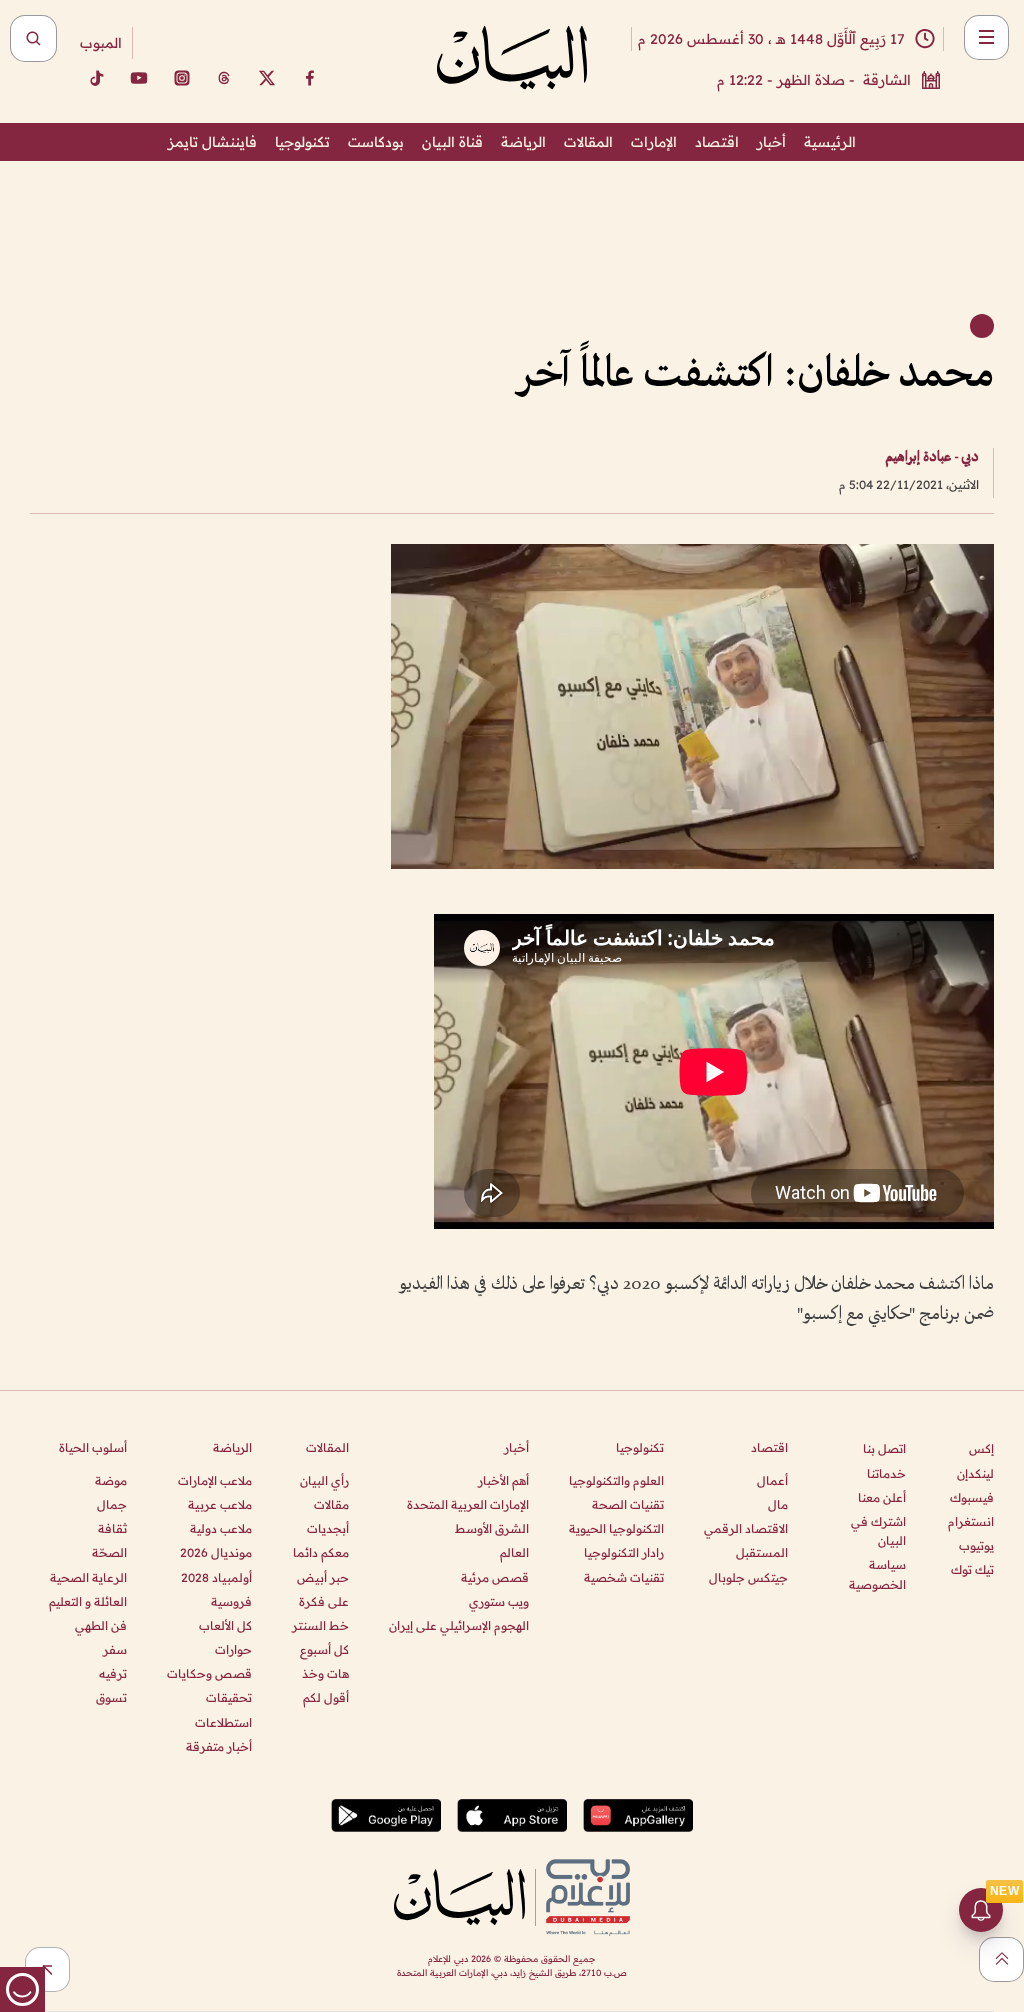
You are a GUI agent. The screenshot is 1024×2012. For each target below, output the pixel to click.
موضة (111, 1480)
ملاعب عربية (220, 1504)
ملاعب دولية (221, 1528)
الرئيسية (830, 142)
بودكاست (376, 142)
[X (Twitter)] (267, 78)
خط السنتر (320, 1625)
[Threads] (224, 78)
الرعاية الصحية (88, 1577)
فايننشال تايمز (212, 142)
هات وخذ (325, 1673)
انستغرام (971, 1521)
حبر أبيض (323, 1577)
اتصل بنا (884, 1448)
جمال (112, 1504)
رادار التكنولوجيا (624, 1552)
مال (778, 1504)
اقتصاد (717, 142)
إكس (981, 1448)
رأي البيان (324, 1480)
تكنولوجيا (302, 142)
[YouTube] (139, 78)
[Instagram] (182, 78)
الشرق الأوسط (492, 1528)
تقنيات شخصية (624, 1577)
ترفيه (113, 1673)
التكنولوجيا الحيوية (616, 1528)
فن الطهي (101, 1625)
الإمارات (654, 142)
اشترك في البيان (878, 1531)
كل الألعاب (225, 1625)
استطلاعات (223, 1722)
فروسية (231, 1601)
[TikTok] (96, 78)
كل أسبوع (324, 1649)
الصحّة (109, 1552)
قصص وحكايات (209, 1673)
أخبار (771, 142)
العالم (514, 1552)
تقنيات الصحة (628, 1504)
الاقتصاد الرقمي (746, 1528)
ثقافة (112, 1528)
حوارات (233, 1649)
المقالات (588, 142)
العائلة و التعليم (88, 1601)
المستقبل (762, 1552)
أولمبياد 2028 (216, 1577)
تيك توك (972, 1569)
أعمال (772, 1480)
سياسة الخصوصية (877, 1574)
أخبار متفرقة (219, 1746)
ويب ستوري (499, 1601)
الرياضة (523, 142)
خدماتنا (886, 1473)
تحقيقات (229, 1697)
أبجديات (328, 1528)
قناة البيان (452, 142)
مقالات (331, 1504)
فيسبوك (972, 1497)
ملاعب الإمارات (215, 1480)
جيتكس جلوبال (748, 1577)
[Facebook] (310, 78)
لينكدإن (975, 1473)
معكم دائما (321, 1552)
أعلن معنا (882, 1497)
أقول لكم (326, 1697)
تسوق (111, 1697)
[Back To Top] (1001, 1959)
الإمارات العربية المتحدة (468, 1504)
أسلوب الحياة (93, 1447)
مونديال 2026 (216, 1552)
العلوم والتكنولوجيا (616, 1480)
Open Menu (986, 37)
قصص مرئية (495, 1577)
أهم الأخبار (503, 1480)
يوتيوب (976, 1545)
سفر (115, 1649)
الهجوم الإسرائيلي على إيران (459, 1625)
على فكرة (324, 1601)
